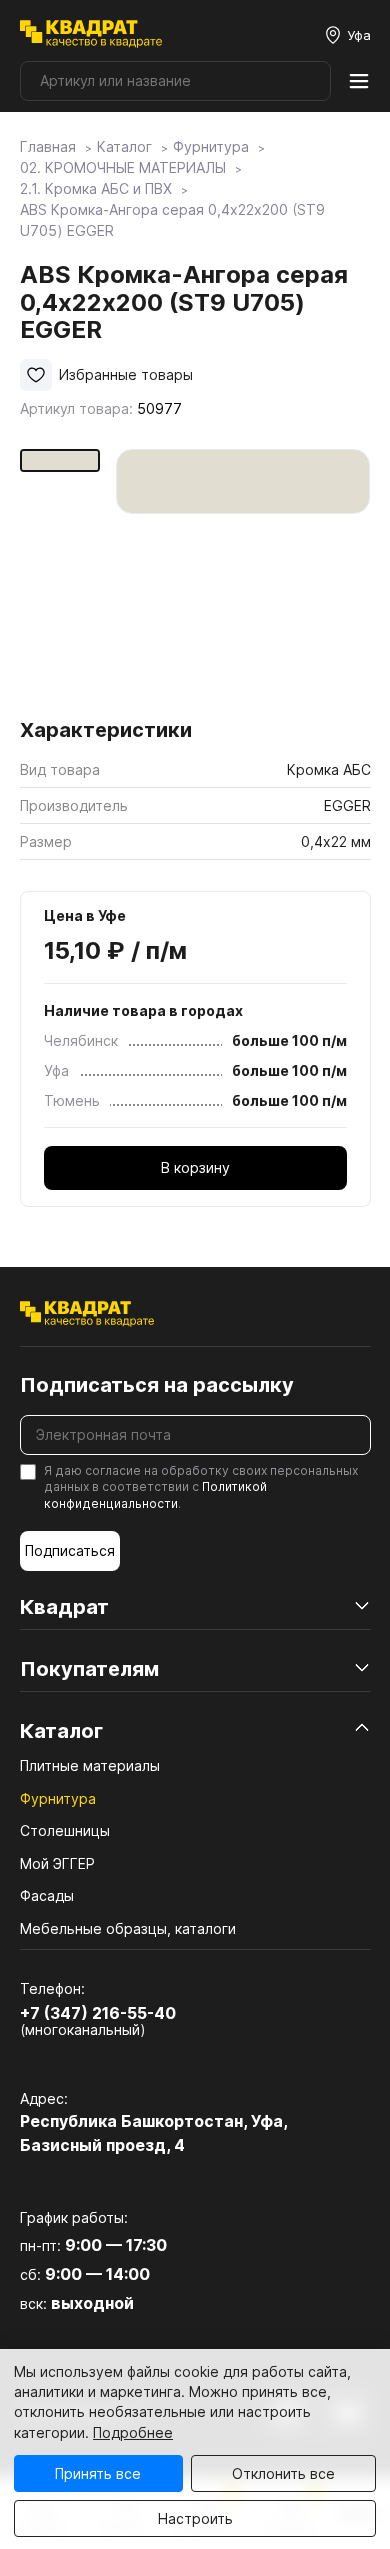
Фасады (47, 1895)
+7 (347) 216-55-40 (98, 2013)
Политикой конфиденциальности (155, 1495)
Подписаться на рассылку (157, 1385)
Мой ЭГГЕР (57, 1863)
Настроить (195, 2518)
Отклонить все (283, 2473)
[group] (243, 576)
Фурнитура (58, 1798)
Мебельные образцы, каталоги (128, 1928)
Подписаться (70, 1550)
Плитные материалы (90, 1765)
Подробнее (133, 2432)
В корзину (195, 1167)
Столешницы (65, 1830)
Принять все (98, 2473)
